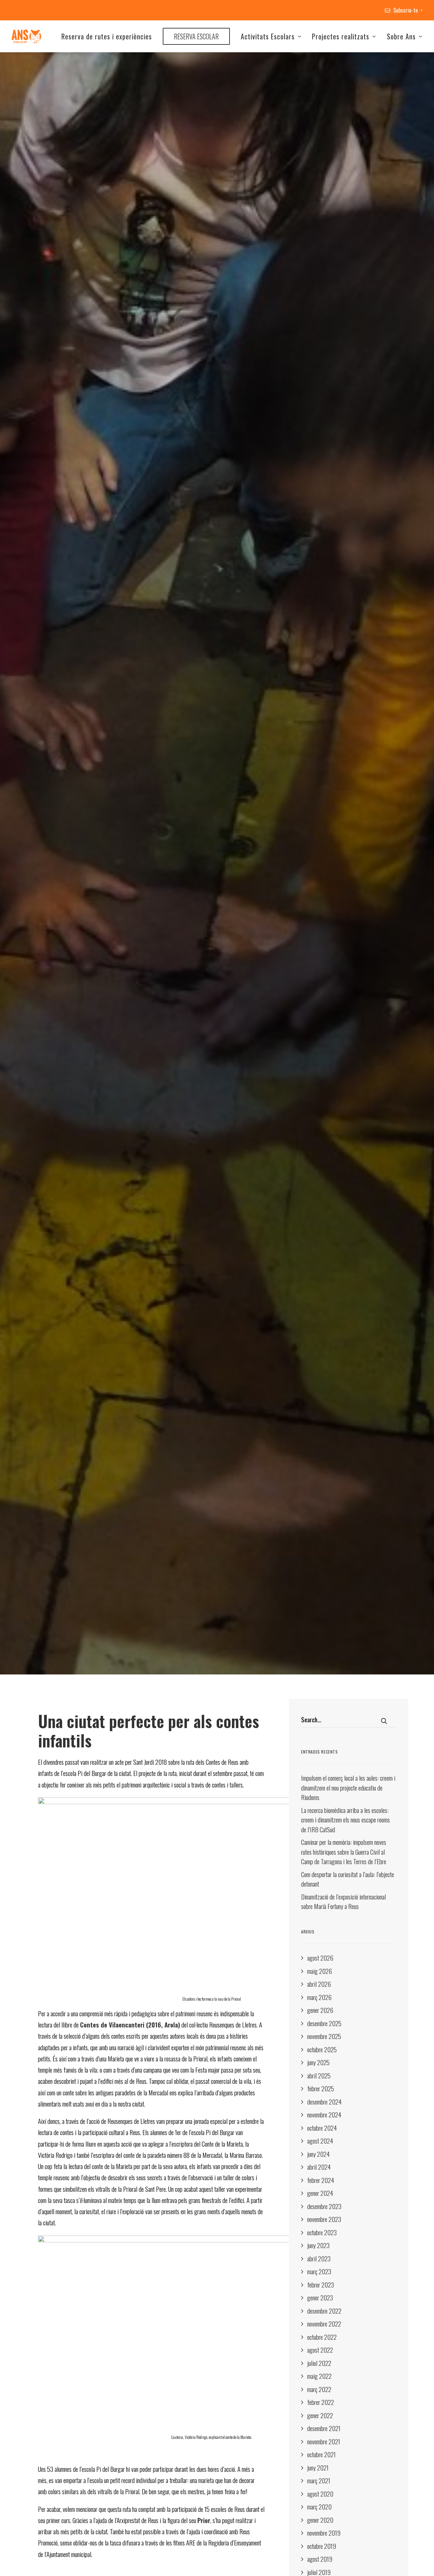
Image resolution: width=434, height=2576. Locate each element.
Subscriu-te (406, 10)
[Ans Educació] (26, 36)
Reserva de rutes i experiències (107, 36)
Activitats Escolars (268, 36)
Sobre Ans (401, 36)
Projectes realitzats (341, 36)
